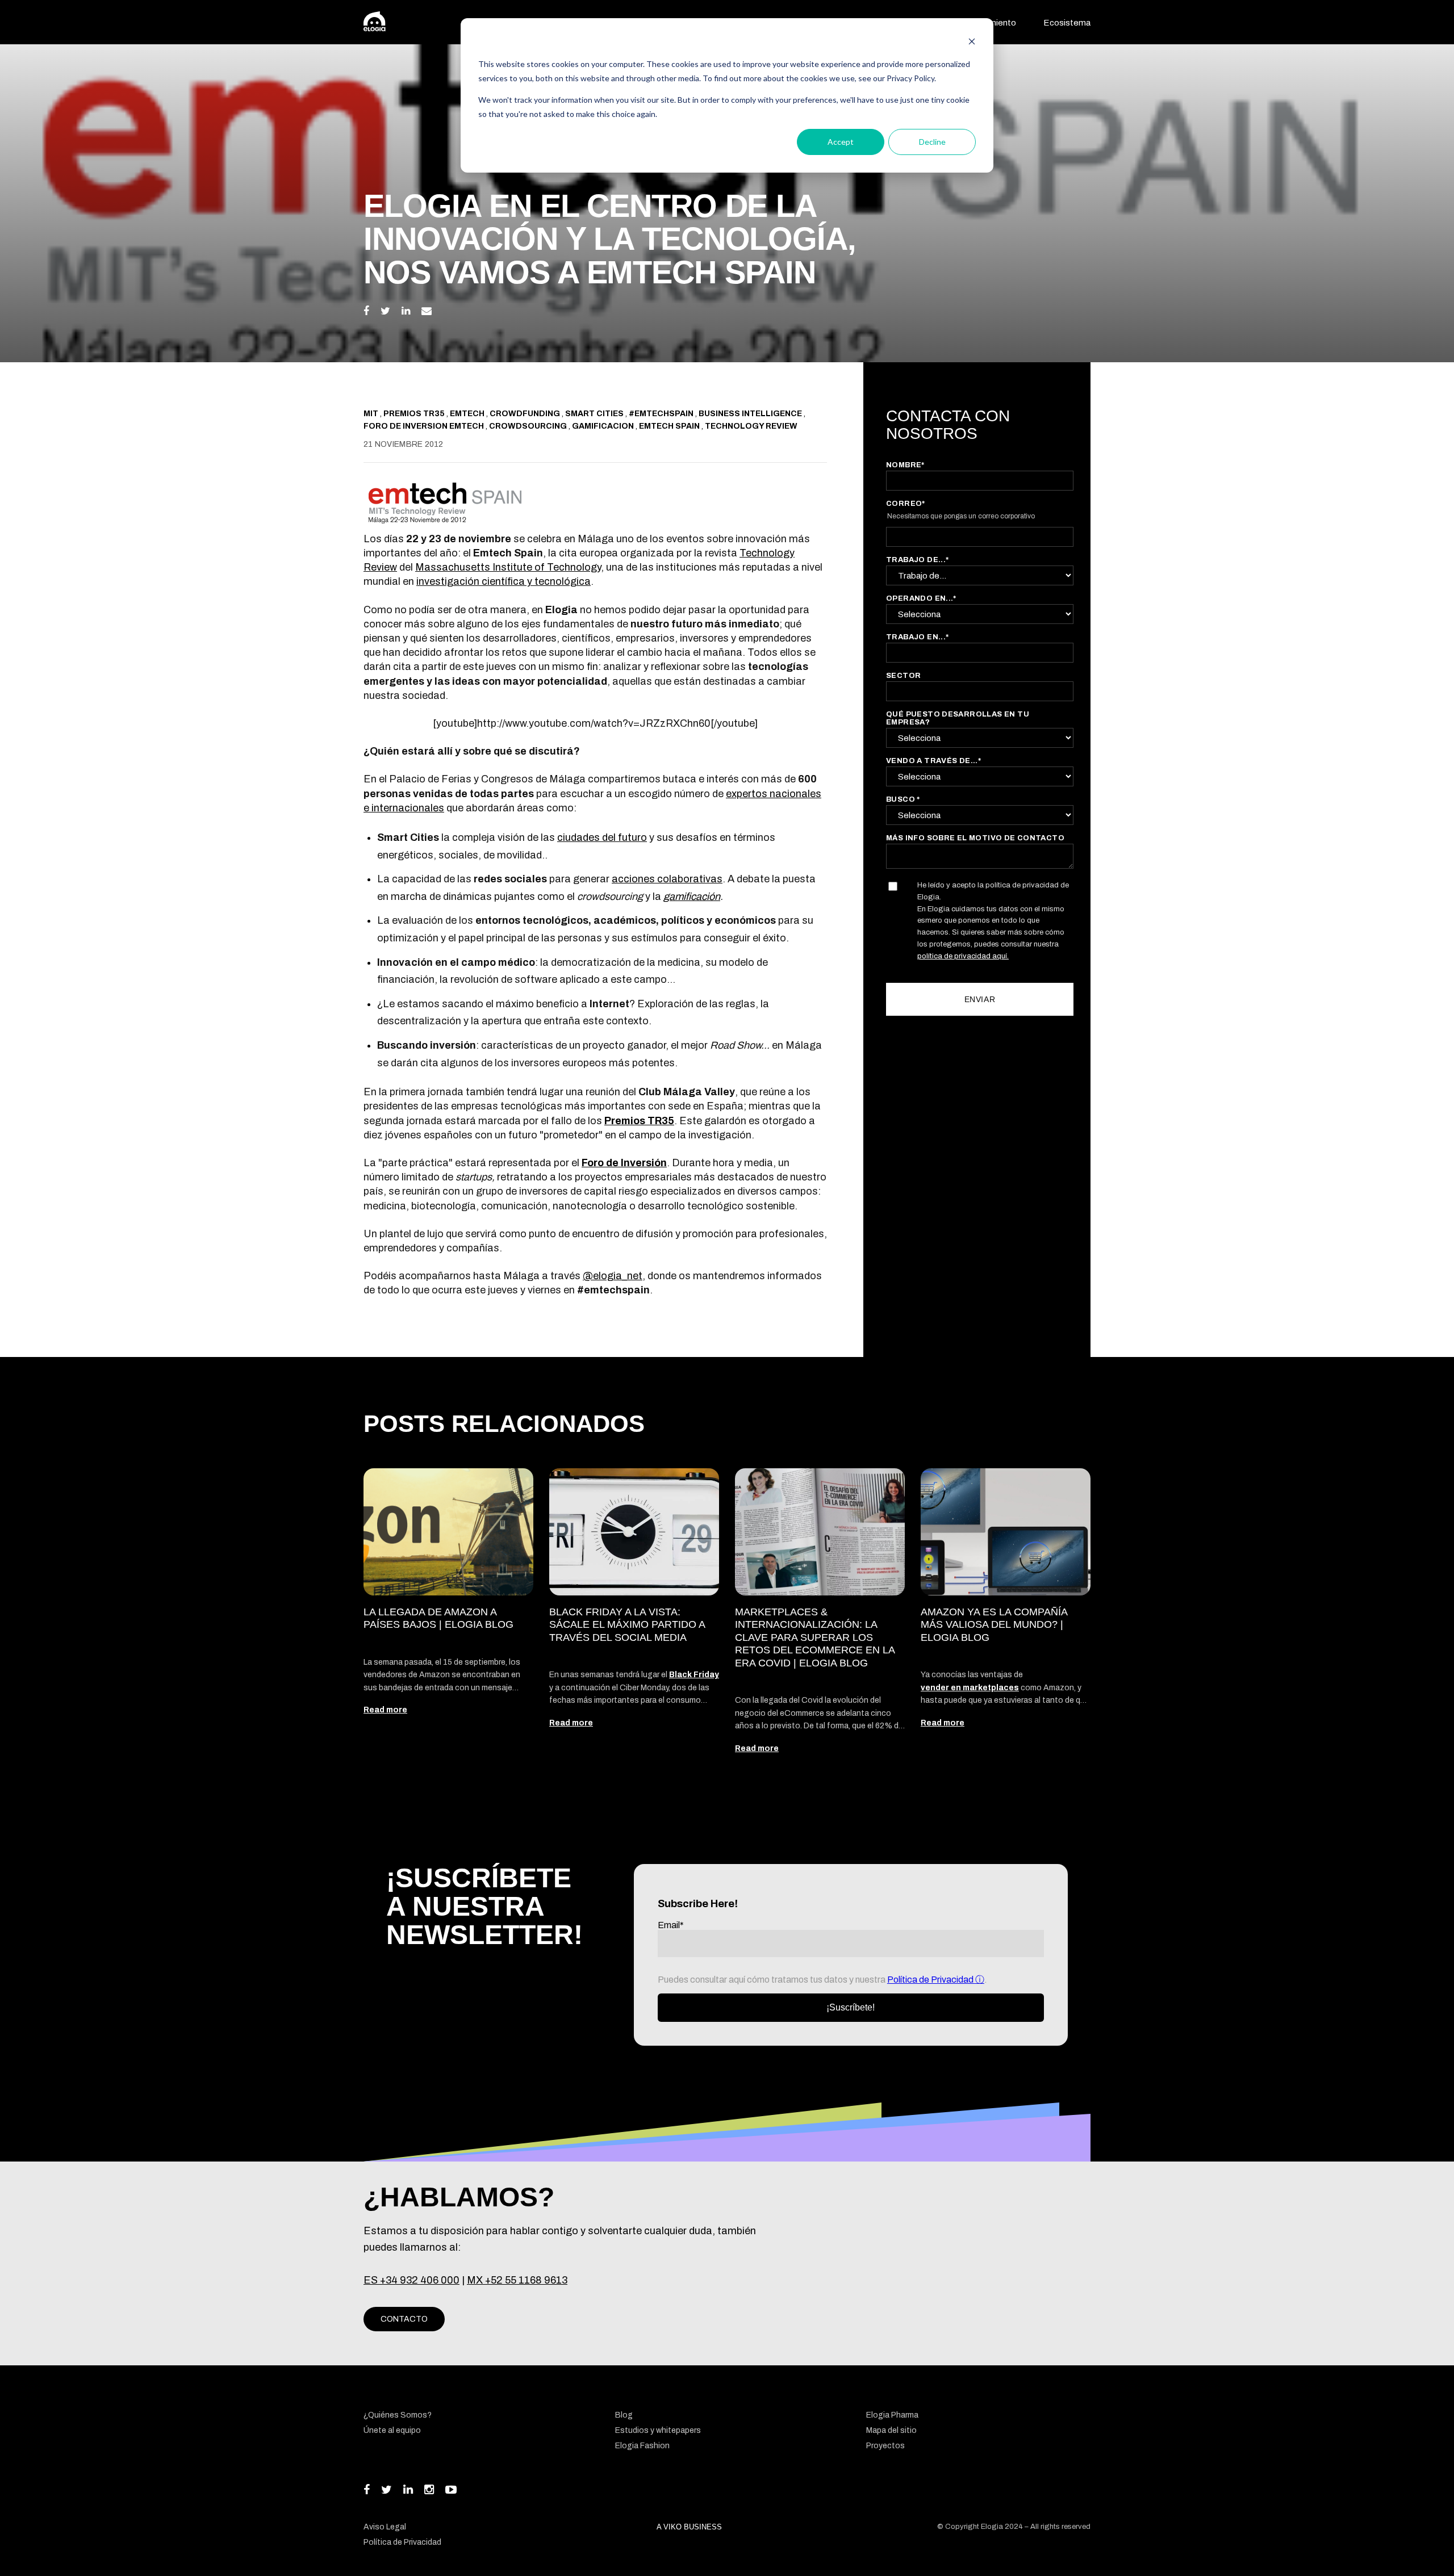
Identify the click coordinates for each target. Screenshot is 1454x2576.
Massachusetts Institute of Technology (508, 567)
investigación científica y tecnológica (504, 581)
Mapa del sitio (891, 2430)
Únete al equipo (392, 2430)
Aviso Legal (385, 2527)
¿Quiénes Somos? (398, 2415)
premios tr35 (415, 414)
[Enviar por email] (427, 311)
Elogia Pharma (892, 2415)
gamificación (692, 897)
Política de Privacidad (931, 1980)
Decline (932, 142)
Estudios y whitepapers (658, 2430)
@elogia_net (613, 1276)
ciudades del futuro (602, 837)
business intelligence (751, 414)
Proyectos (885, 2446)
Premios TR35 (639, 1121)
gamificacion (604, 426)
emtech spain (670, 426)
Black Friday (694, 1675)
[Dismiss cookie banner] (972, 43)
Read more (385, 1710)
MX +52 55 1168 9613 (517, 2280)
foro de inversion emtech (425, 426)
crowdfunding (526, 414)
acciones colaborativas (667, 879)
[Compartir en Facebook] (366, 311)
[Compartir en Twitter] (385, 311)
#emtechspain (662, 414)
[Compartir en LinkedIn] (406, 311)
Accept (841, 142)
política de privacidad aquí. (963, 956)
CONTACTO (404, 2319)
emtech (468, 414)
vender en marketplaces (970, 1688)
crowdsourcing (529, 426)
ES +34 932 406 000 (411, 2280)
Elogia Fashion (642, 2446)
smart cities (595, 414)
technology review (751, 426)
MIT (372, 414)
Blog (624, 2415)
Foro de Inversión (624, 1163)
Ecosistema (1067, 23)
